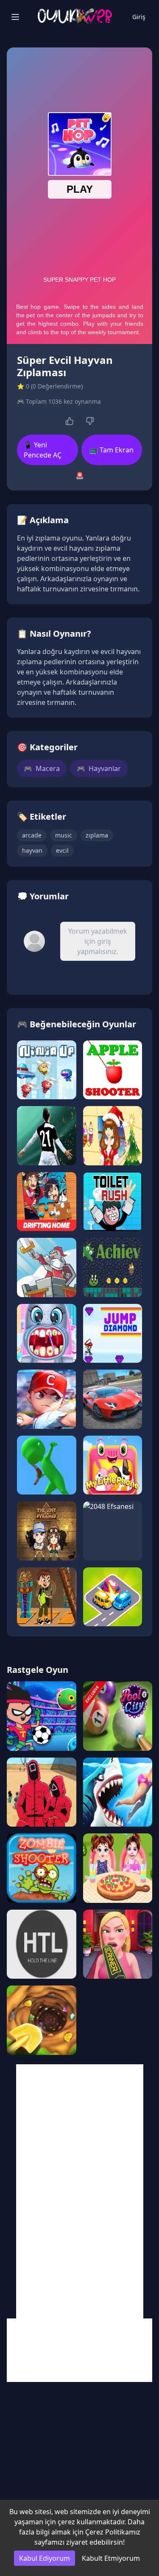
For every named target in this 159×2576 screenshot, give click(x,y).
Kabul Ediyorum (45, 2558)
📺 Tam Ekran (112, 450)
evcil (62, 850)
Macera (42, 768)
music (64, 835)
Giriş (139, 17)
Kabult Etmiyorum (111, 2558)
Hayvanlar (99, 768)
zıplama (97, 835)
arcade (32, 835)
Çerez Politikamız (113, 2532)
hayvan (32, 850)
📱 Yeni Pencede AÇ (43, 450)
